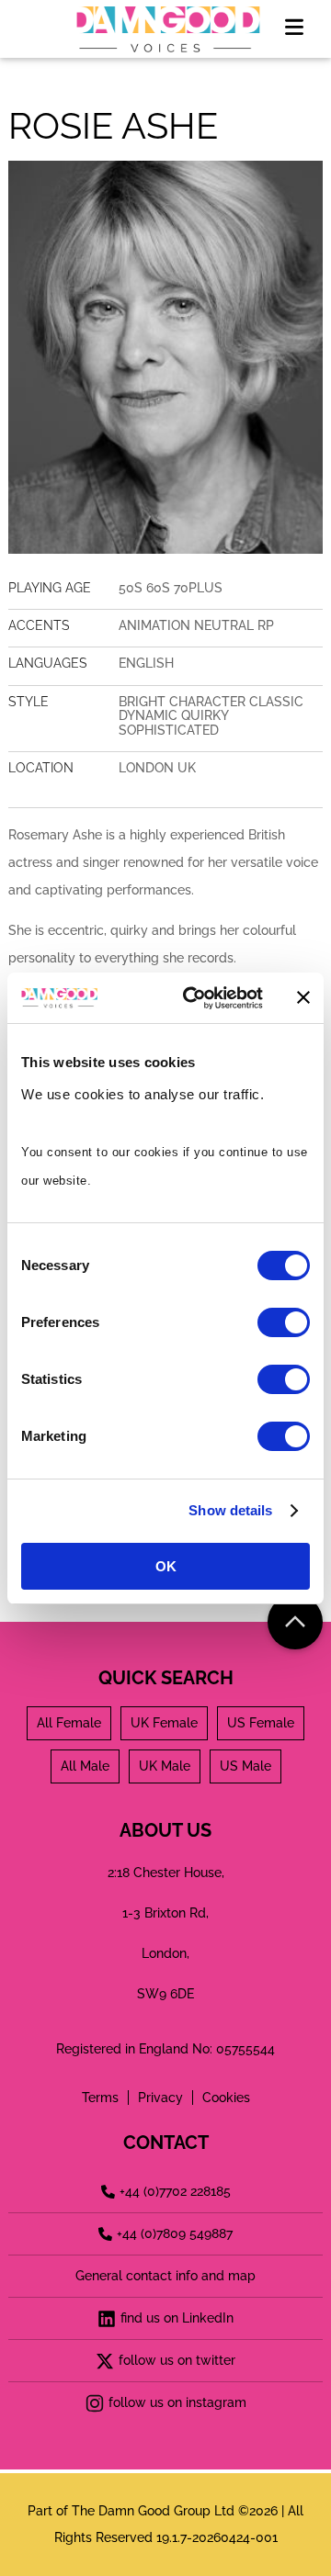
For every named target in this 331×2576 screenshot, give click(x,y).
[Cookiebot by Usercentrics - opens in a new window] (194, 998)
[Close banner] (303, 997)
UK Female (164, 1723)
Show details (230, 1510)
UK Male (165, 1766)
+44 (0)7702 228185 (175, 2191)
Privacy (160, 2098)
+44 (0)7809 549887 (175, 2233)
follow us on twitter (177, 2360)
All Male (85, 1766)
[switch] (284, 1322)
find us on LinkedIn (177, 2318)
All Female (69, 1723)
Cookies (226, 2098)
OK (166, 1566)
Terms (100, 2098)
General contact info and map (165, 2276)
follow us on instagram (177, 2402)
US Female (261, 1723)
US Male (245, 1766)
